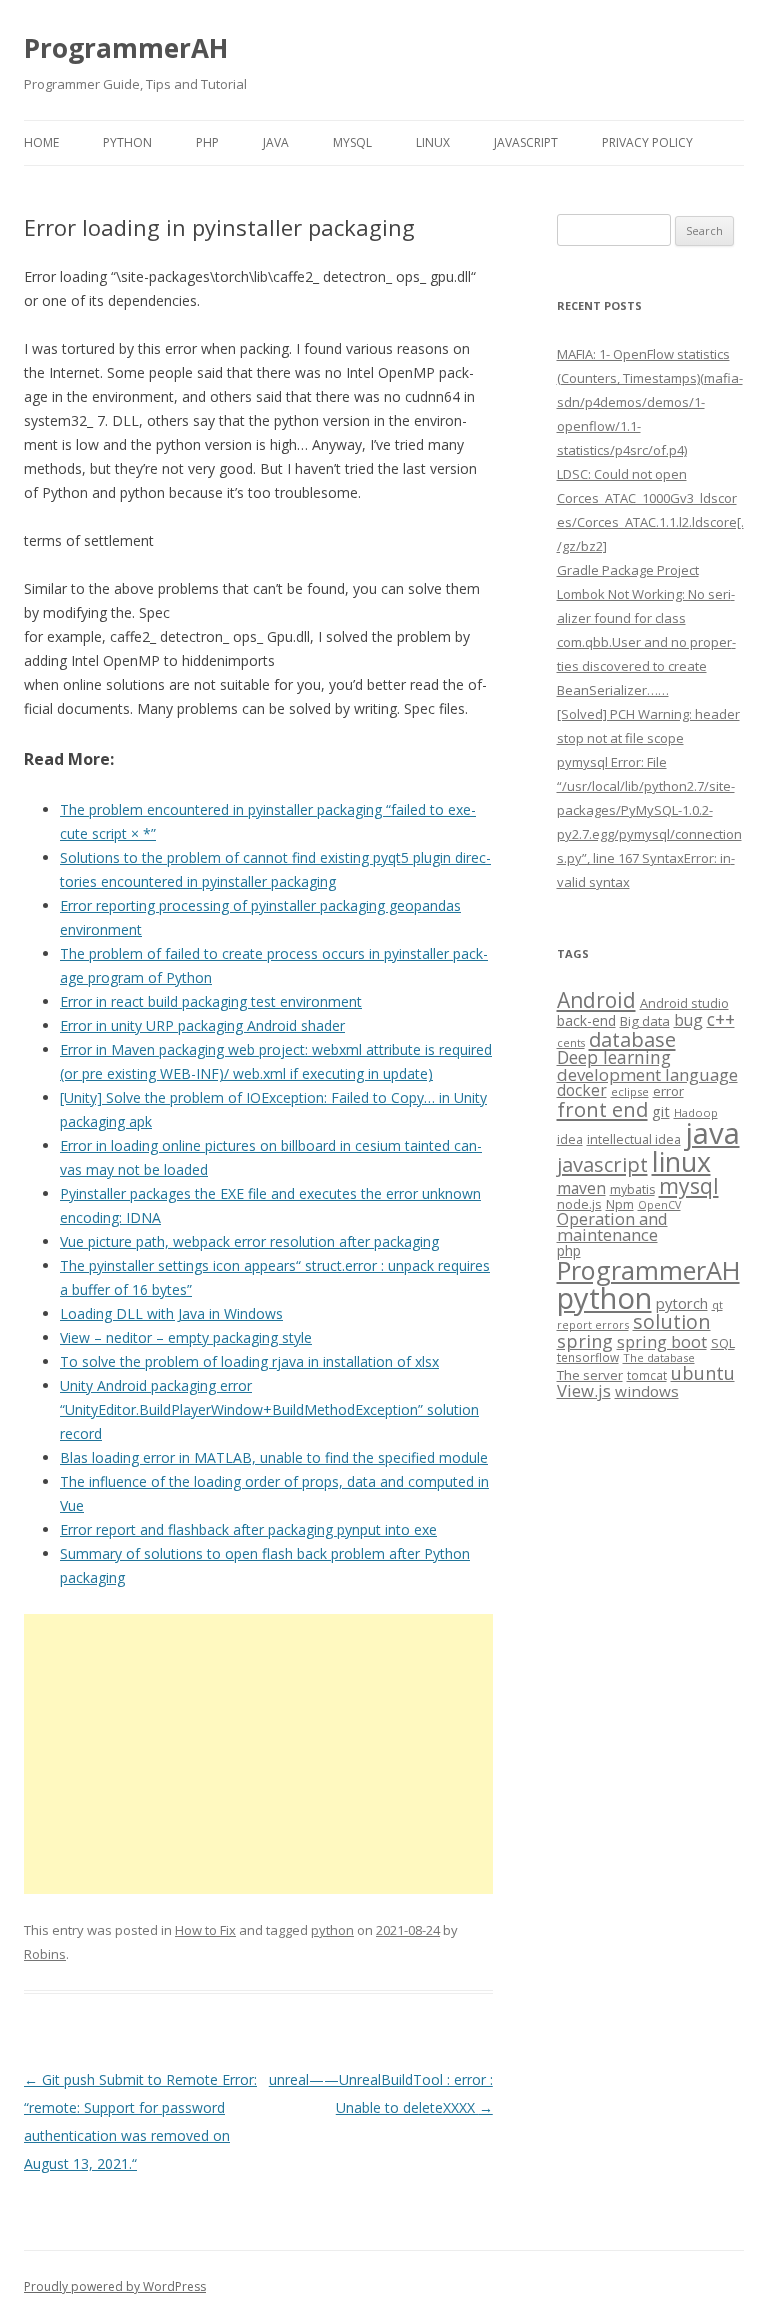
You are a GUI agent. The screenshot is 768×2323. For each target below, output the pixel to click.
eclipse (630, 1091)
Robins (45, 1954)
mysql (689, 1185)
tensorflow (588, 1357)
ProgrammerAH (126, 48)
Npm (620, 1204)
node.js (579, 1204)
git (661, 1111)
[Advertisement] (258, 1754)
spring (585, 1340)
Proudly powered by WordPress (115, 2286)
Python (127, 142)
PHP (207, 142)
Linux (433, 142)
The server (590, 1375)
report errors (593, 1324)
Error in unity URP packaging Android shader (202, 1025)
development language (647, 1074)
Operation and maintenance (612, 1227)
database (632, 1039)
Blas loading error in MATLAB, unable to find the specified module (274, 1457)
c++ (721, 1019)
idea (570, 1139)
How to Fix (205, 1930)
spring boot (662, 1342)
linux (681, 1161)
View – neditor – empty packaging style (186, 1337)
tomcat (647, 1375)
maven (581, 1188)
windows (647, 1391)
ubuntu (703, 1372)
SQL (723, 1343)
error (668, 1091)
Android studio (684, 1003)
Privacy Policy (647, 142)
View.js (584, 1390)
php (569, 1250)
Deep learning (614, 1057)
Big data (645, 1021)
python (332, 1930)
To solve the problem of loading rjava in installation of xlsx (249, 1361)
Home (41, 142)
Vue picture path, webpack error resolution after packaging (249, 1241)
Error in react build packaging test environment (211, 1001)
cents (571, 1042)
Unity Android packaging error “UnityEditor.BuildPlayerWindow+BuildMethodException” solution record (269, 1409)
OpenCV (659, 1205)
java (712, 1133)
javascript (602, 1164)
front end (602, 1109)
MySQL (352, 142)
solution (672, 1321)
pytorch (682, 1303)
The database (659, 1357)
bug (688, 1020)
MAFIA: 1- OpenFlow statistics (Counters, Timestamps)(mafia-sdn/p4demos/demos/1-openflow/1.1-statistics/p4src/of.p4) (650, 402)
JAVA (276, 142)
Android (596, 1000)
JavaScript (526, 142)
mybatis (632, 1189)
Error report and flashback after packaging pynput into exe (248, 1529)
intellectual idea (634, 1139)
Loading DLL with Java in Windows (171, 1313)
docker (582, 1090)
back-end (586, 1020)
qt (717, 1304)
